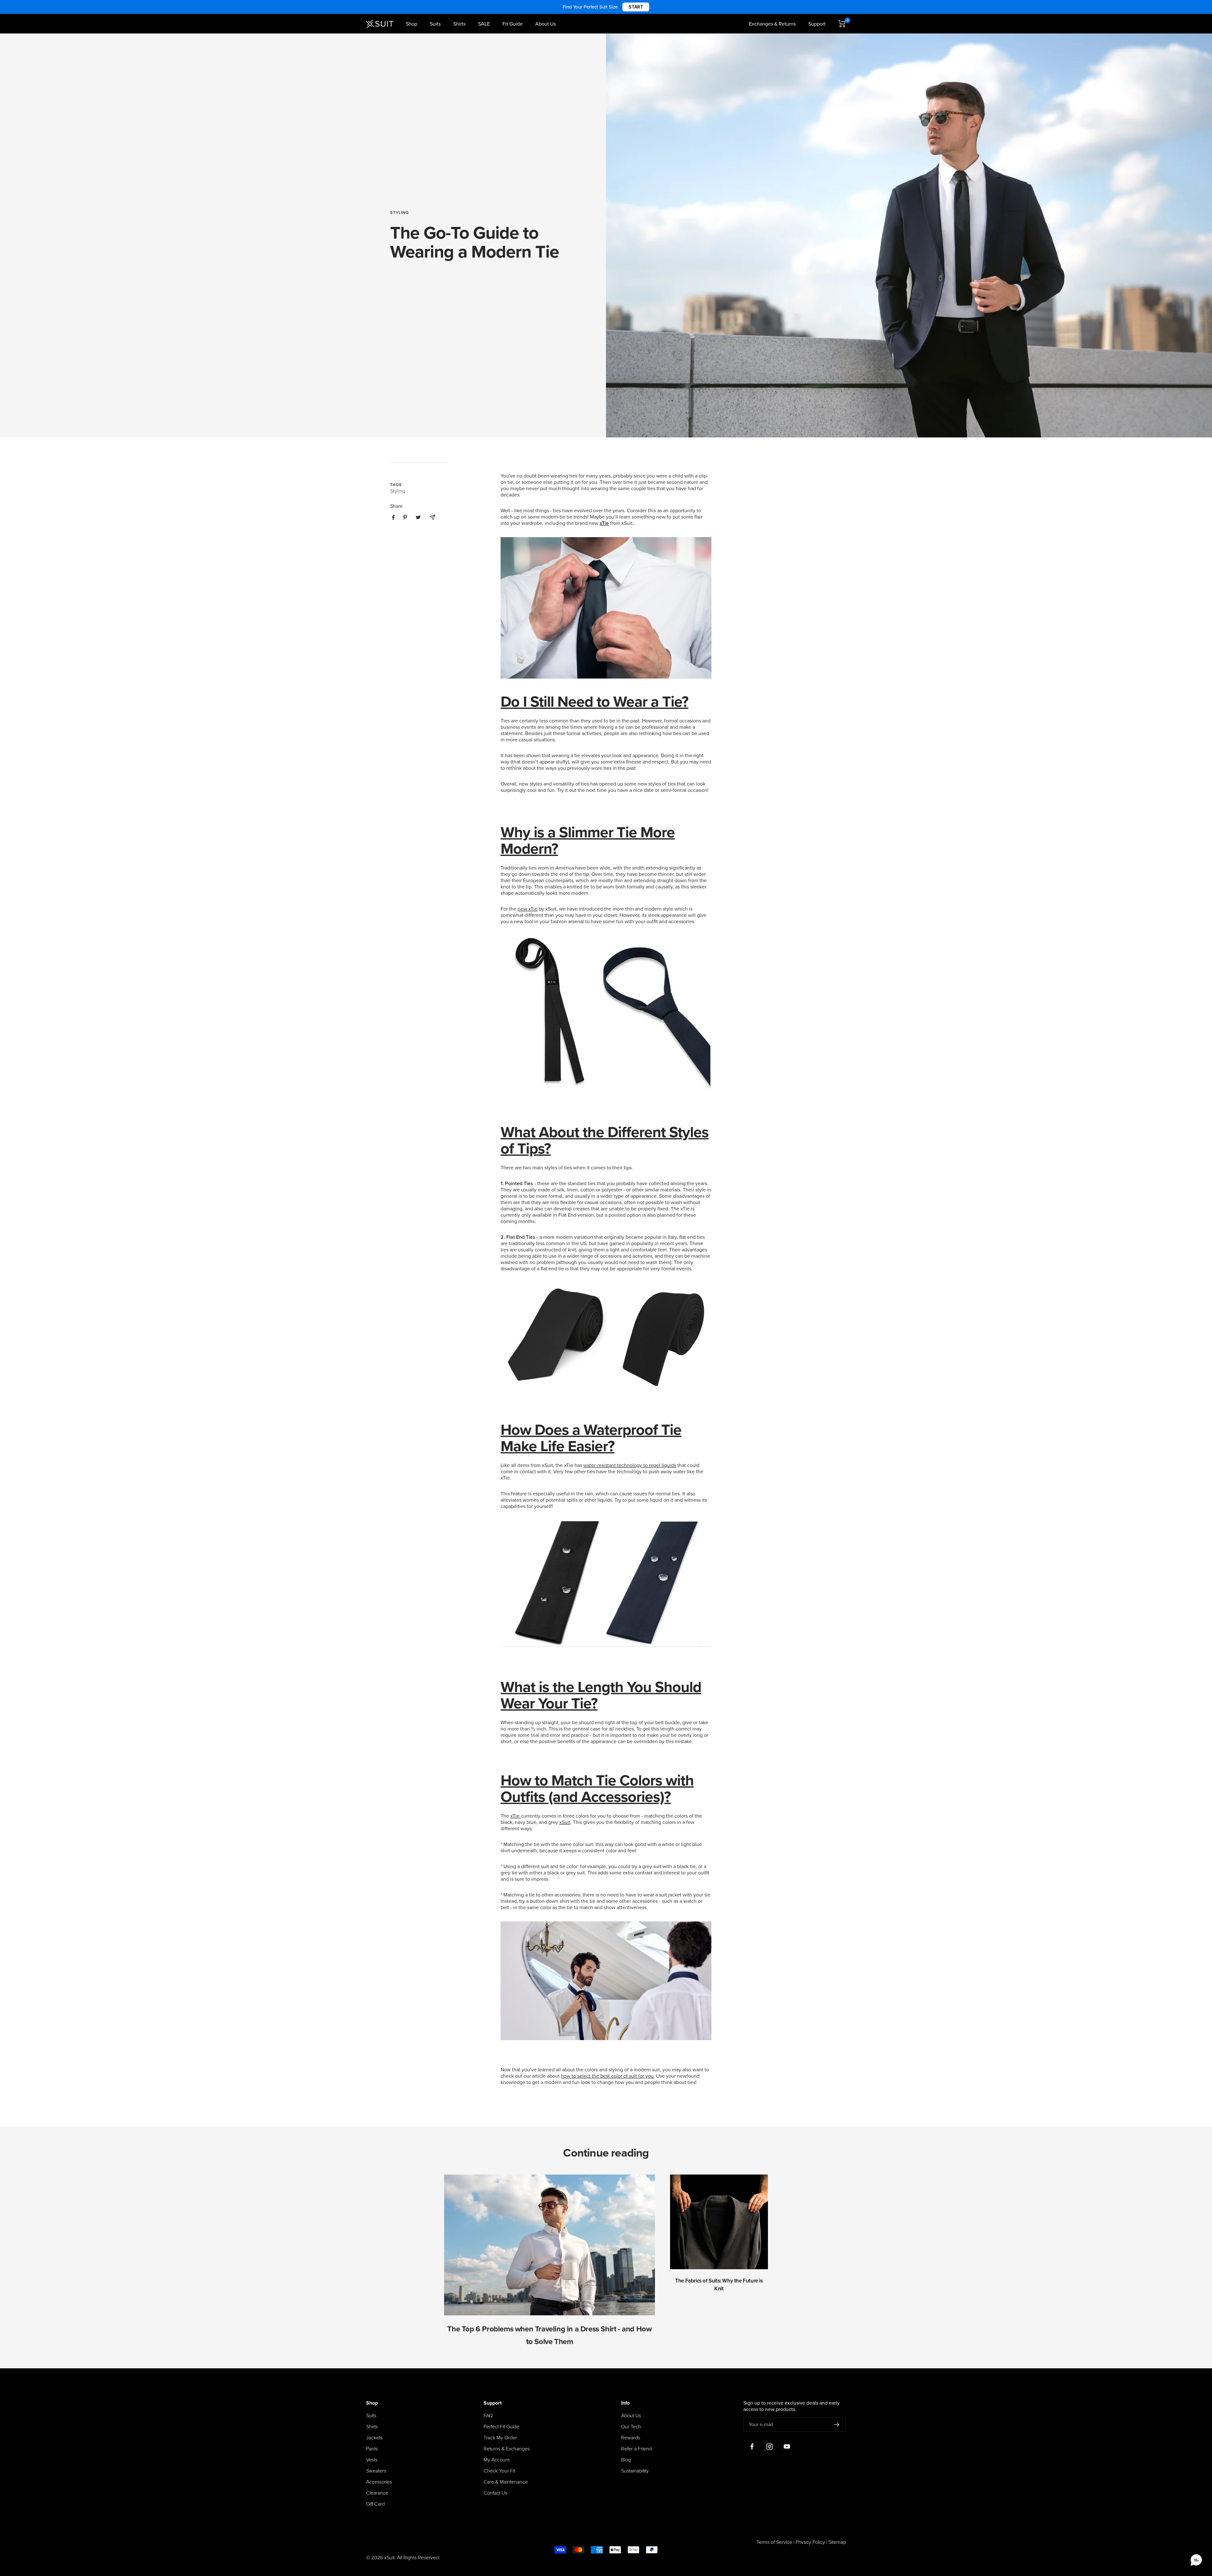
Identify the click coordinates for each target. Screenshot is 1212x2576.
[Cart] (842, 24)
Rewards (631, 2438)
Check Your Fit (499, 2471)
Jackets (374, 2438)
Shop (412, 24)
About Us (546, 24)
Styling (399, 213)
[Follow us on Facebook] (752, 2447)
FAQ (488, 2416)
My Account (496, 2460)
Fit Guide (513, 24)
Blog (626, 2460)
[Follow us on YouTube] (787, 2447)
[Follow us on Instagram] (769, 2447)
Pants (372, 2449)
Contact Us (495, 2493)
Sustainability (635, 2471)
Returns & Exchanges (507, 2449)
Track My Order (500, 2438)
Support (817, 24)
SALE (484, 24)
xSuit (565, 1822)
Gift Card (375, 2504)
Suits (435, 24)
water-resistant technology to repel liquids (630, 1465)
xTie (516, 1816)
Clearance (377, 2493)
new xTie (528, 909)
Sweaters (376, 2471)
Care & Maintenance (506, 2482)
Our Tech (631, 2427)
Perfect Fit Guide (501, 2427)
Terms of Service (774, 2542)
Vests (372, 2460)
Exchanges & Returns (772, 24)
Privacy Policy (810, 2542)
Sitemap (837, 2542)
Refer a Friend (636, 2449)
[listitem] (393, 517)
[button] (1196, 2560)
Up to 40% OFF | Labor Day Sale (606, 7)
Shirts (459, 24)
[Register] (837, 2425)
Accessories (379, 2482)
